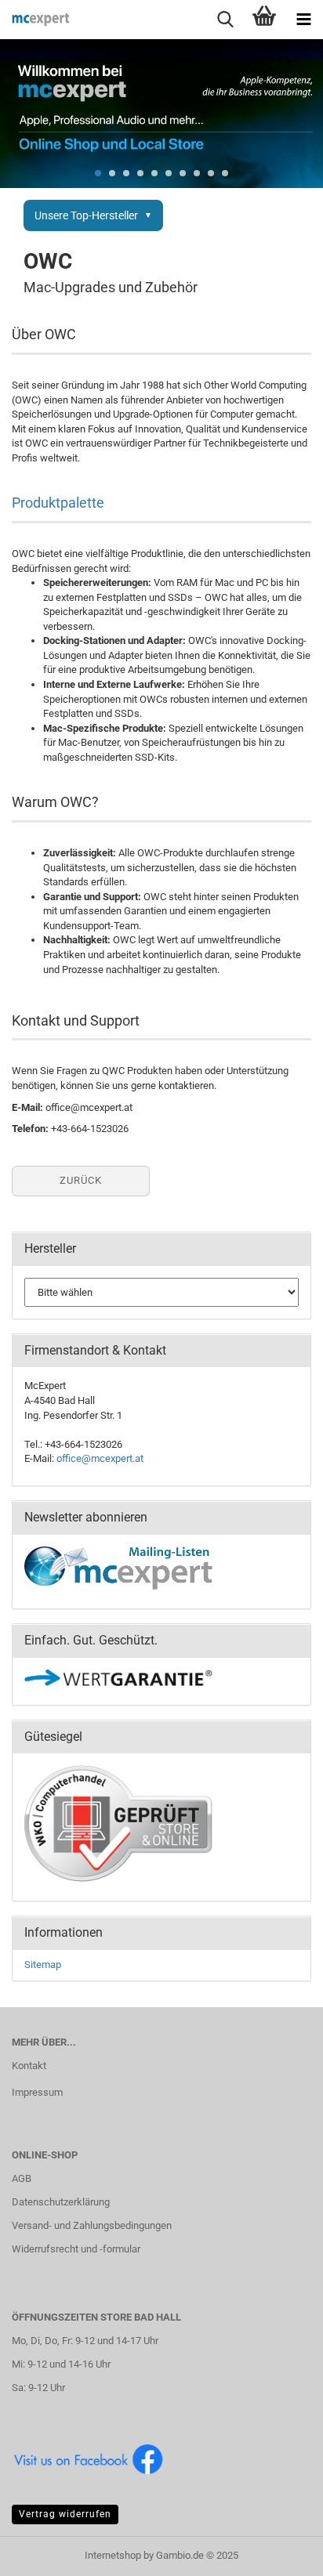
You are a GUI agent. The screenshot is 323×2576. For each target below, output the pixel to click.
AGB (22, 2178)
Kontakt (29, 2066)
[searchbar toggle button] (225, 20)
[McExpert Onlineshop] (35, 20)
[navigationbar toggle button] (303, 20)
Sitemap (43, 1965)
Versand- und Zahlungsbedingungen (92, 2225)
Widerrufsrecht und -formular (76, 2249)
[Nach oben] (280, 2552)
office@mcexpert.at (100, 1458)
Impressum (37, 2092)
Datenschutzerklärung (61, 2202)
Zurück (81, 1180)
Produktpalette (58, 503)
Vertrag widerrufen (65, 2514)
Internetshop (113, 2555)
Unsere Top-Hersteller (86, 215)
